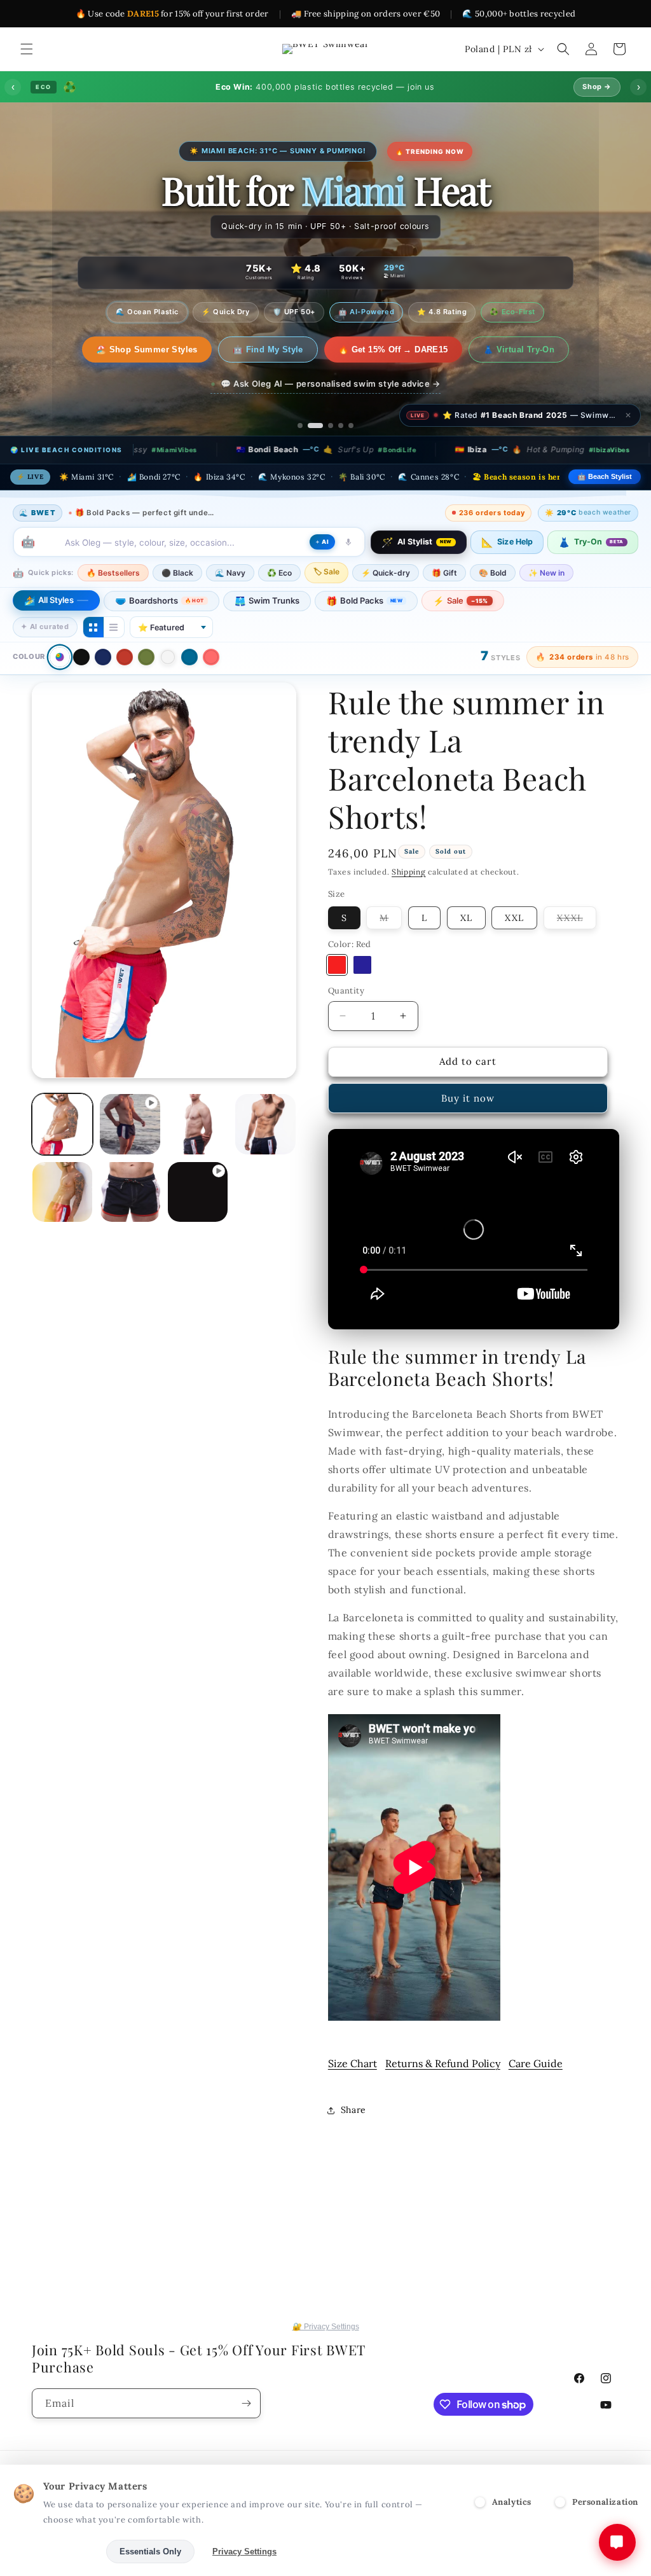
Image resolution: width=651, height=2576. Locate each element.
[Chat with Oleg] (617, 2542)
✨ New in (546, 573)
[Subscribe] (246, 2403)
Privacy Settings (244, 2552)
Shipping (409, 872)
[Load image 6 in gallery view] (130, 1192)
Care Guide (536, 2063)
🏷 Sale (326, 571)
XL (466, 918)
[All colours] (59, 657)
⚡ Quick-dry (386, 573)
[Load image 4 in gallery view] (265, 1124)
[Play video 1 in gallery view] (130, 1124)
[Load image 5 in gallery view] (62, 1192)
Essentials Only (150, 2552)
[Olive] (146, 657)
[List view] (114, 627)
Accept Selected (57, 2552)
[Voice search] (348, 542)
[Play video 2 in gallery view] (198, 1192)
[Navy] (103, 657)
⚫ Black (177, 573)
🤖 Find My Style (255, 350)
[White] (168, 657)
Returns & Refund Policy (443, 2063)
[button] (27, 49)
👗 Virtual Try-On (505, 350)
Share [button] (353, 2110)
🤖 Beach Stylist (605, 476)
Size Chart (353, 2063)
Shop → (597, 87)
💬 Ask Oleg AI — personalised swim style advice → (331, 384)
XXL (514, 918)
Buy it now (468, 1098)
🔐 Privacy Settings (326, 2327)
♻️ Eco (279, 573)
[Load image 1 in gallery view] (62, 1124)
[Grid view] (93, 627)
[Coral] (211, 657)
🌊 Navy (230, 573)
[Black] (81, 657)
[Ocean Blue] (189, 657)
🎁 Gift (444, 573)
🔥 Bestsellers (113, 573)
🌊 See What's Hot (147, 350)
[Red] (125, 657)
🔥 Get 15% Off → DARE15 (380, 350)
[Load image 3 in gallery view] (198, 1124)
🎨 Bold (493, 573)
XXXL (577, 920)
